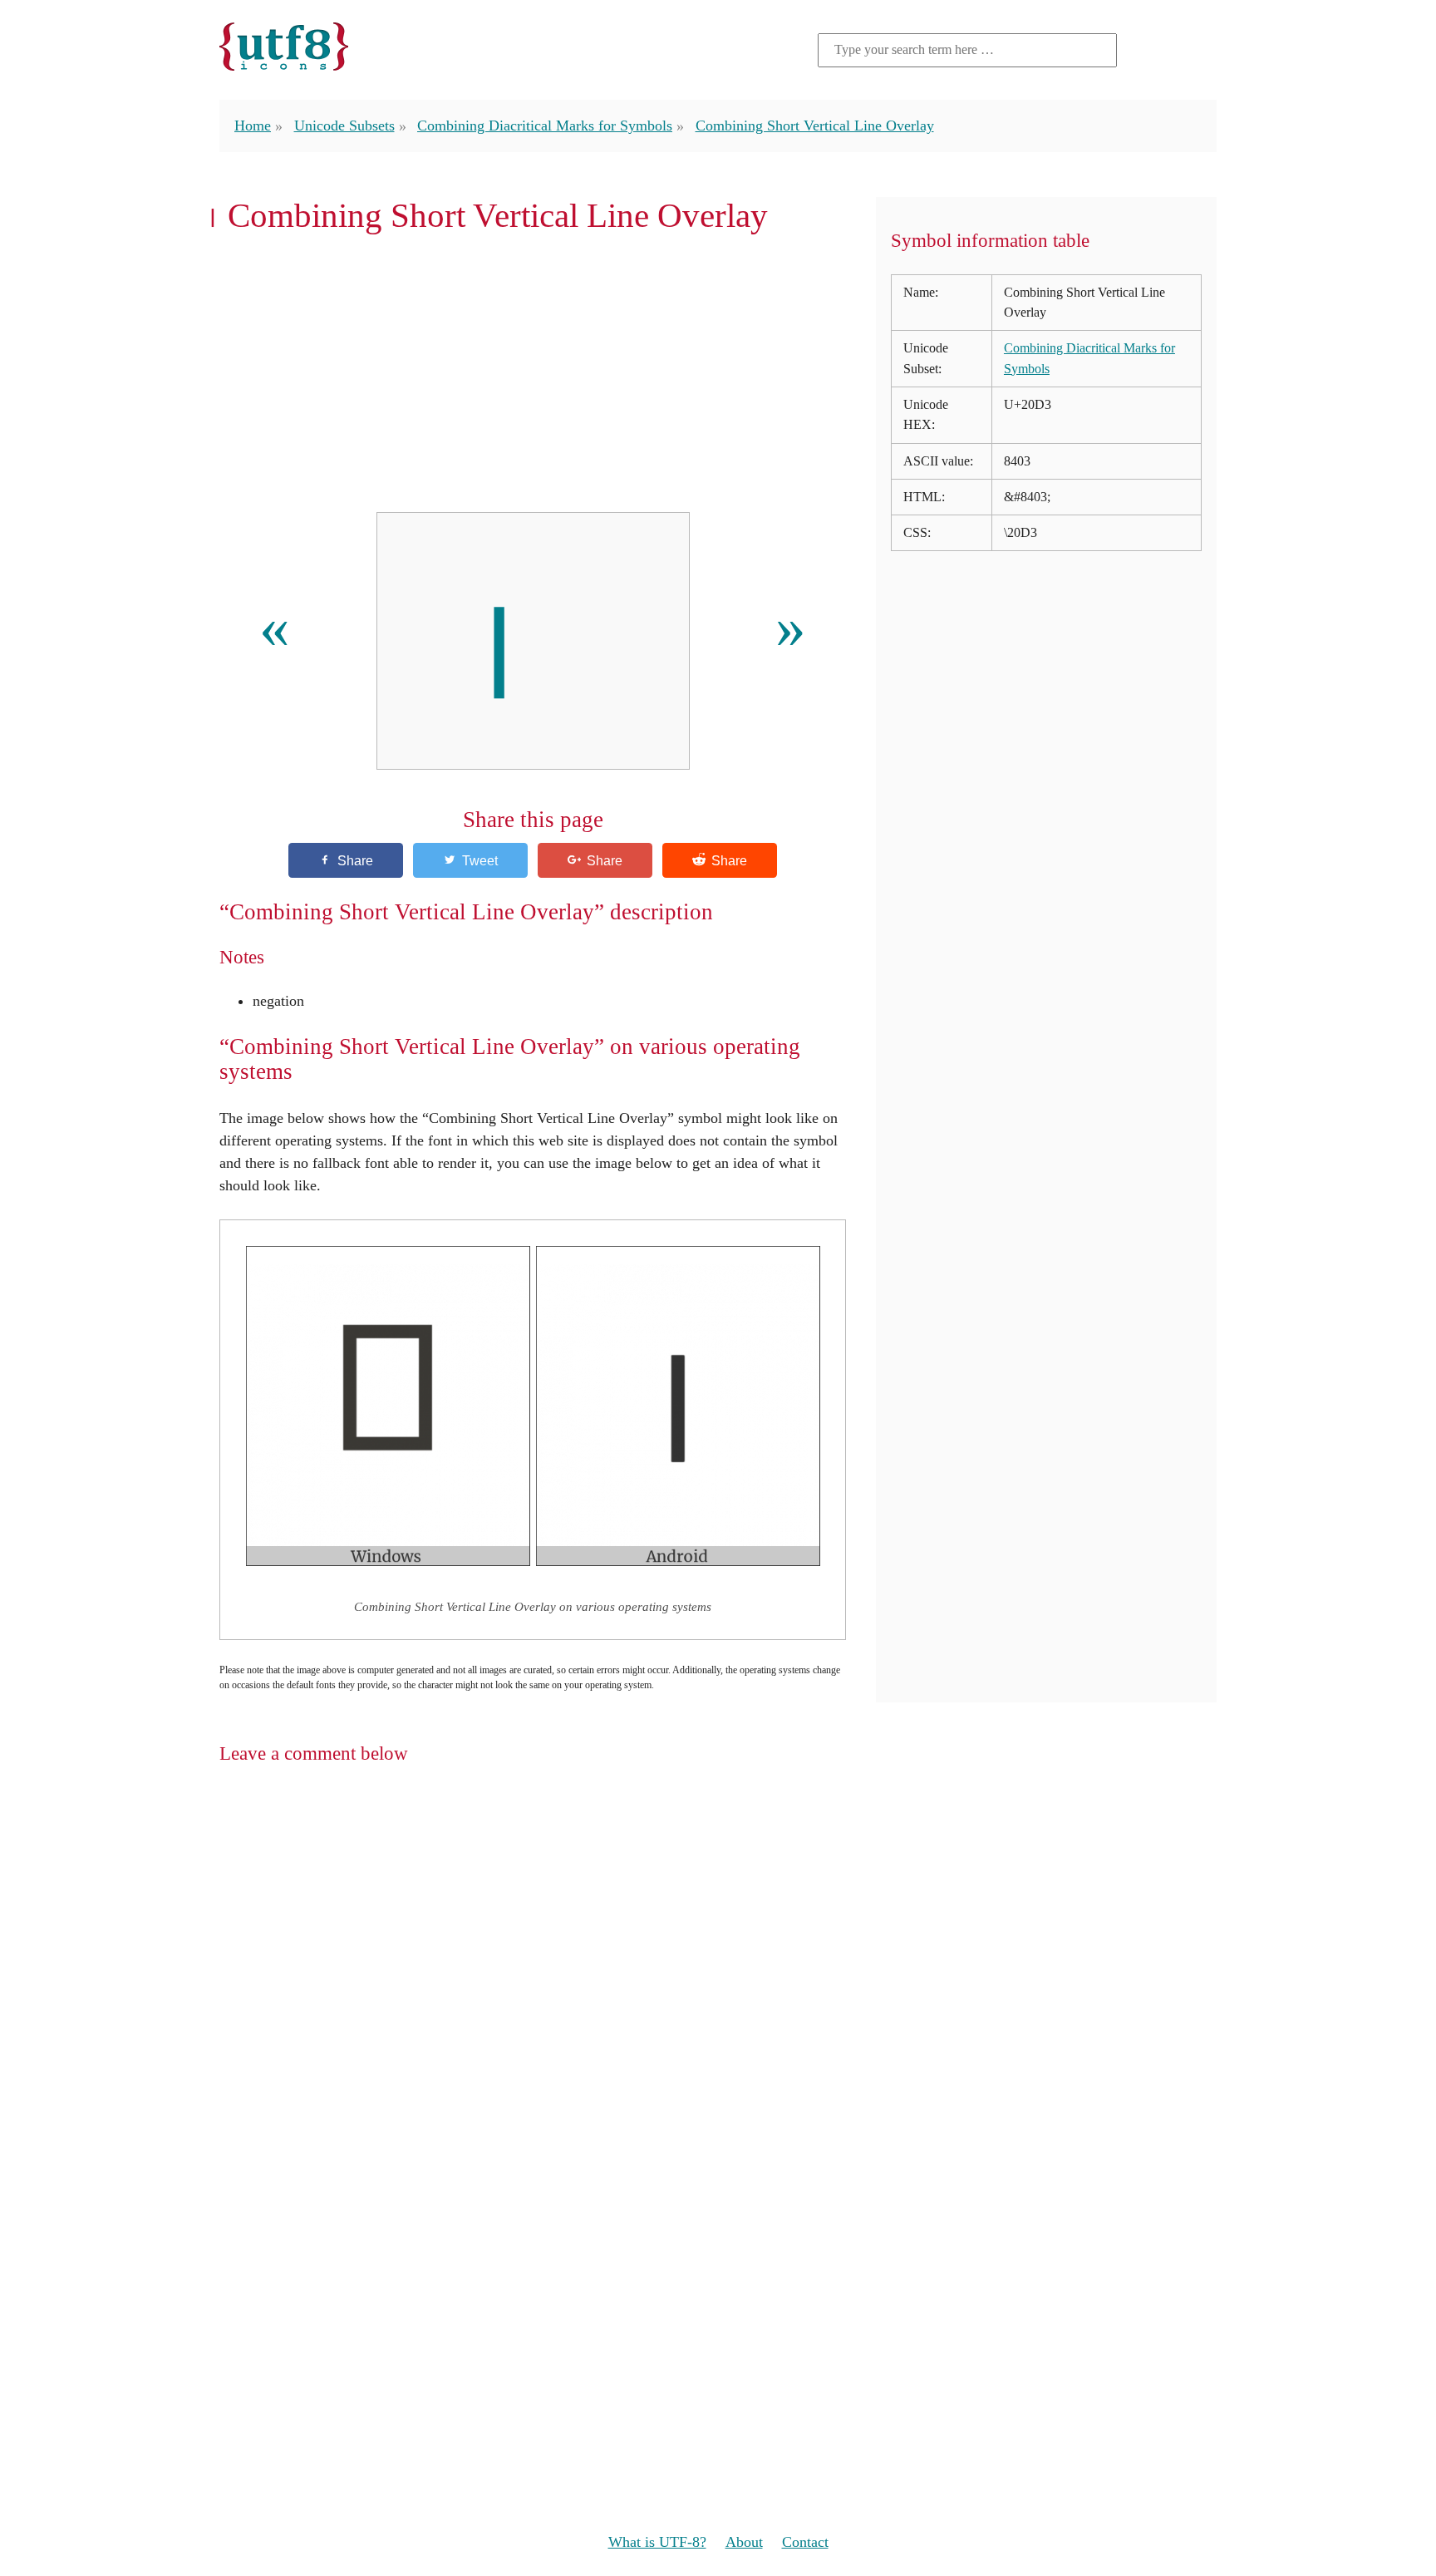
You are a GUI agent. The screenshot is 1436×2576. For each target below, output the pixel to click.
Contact (805, 2542)
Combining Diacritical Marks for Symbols (545, 126)
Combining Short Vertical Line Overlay (815, 126)
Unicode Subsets (344, 126)
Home (253, 126)
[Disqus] (718, 1994)
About (744, 2542)
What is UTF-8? (657, 2542)
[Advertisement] (533, 373)
